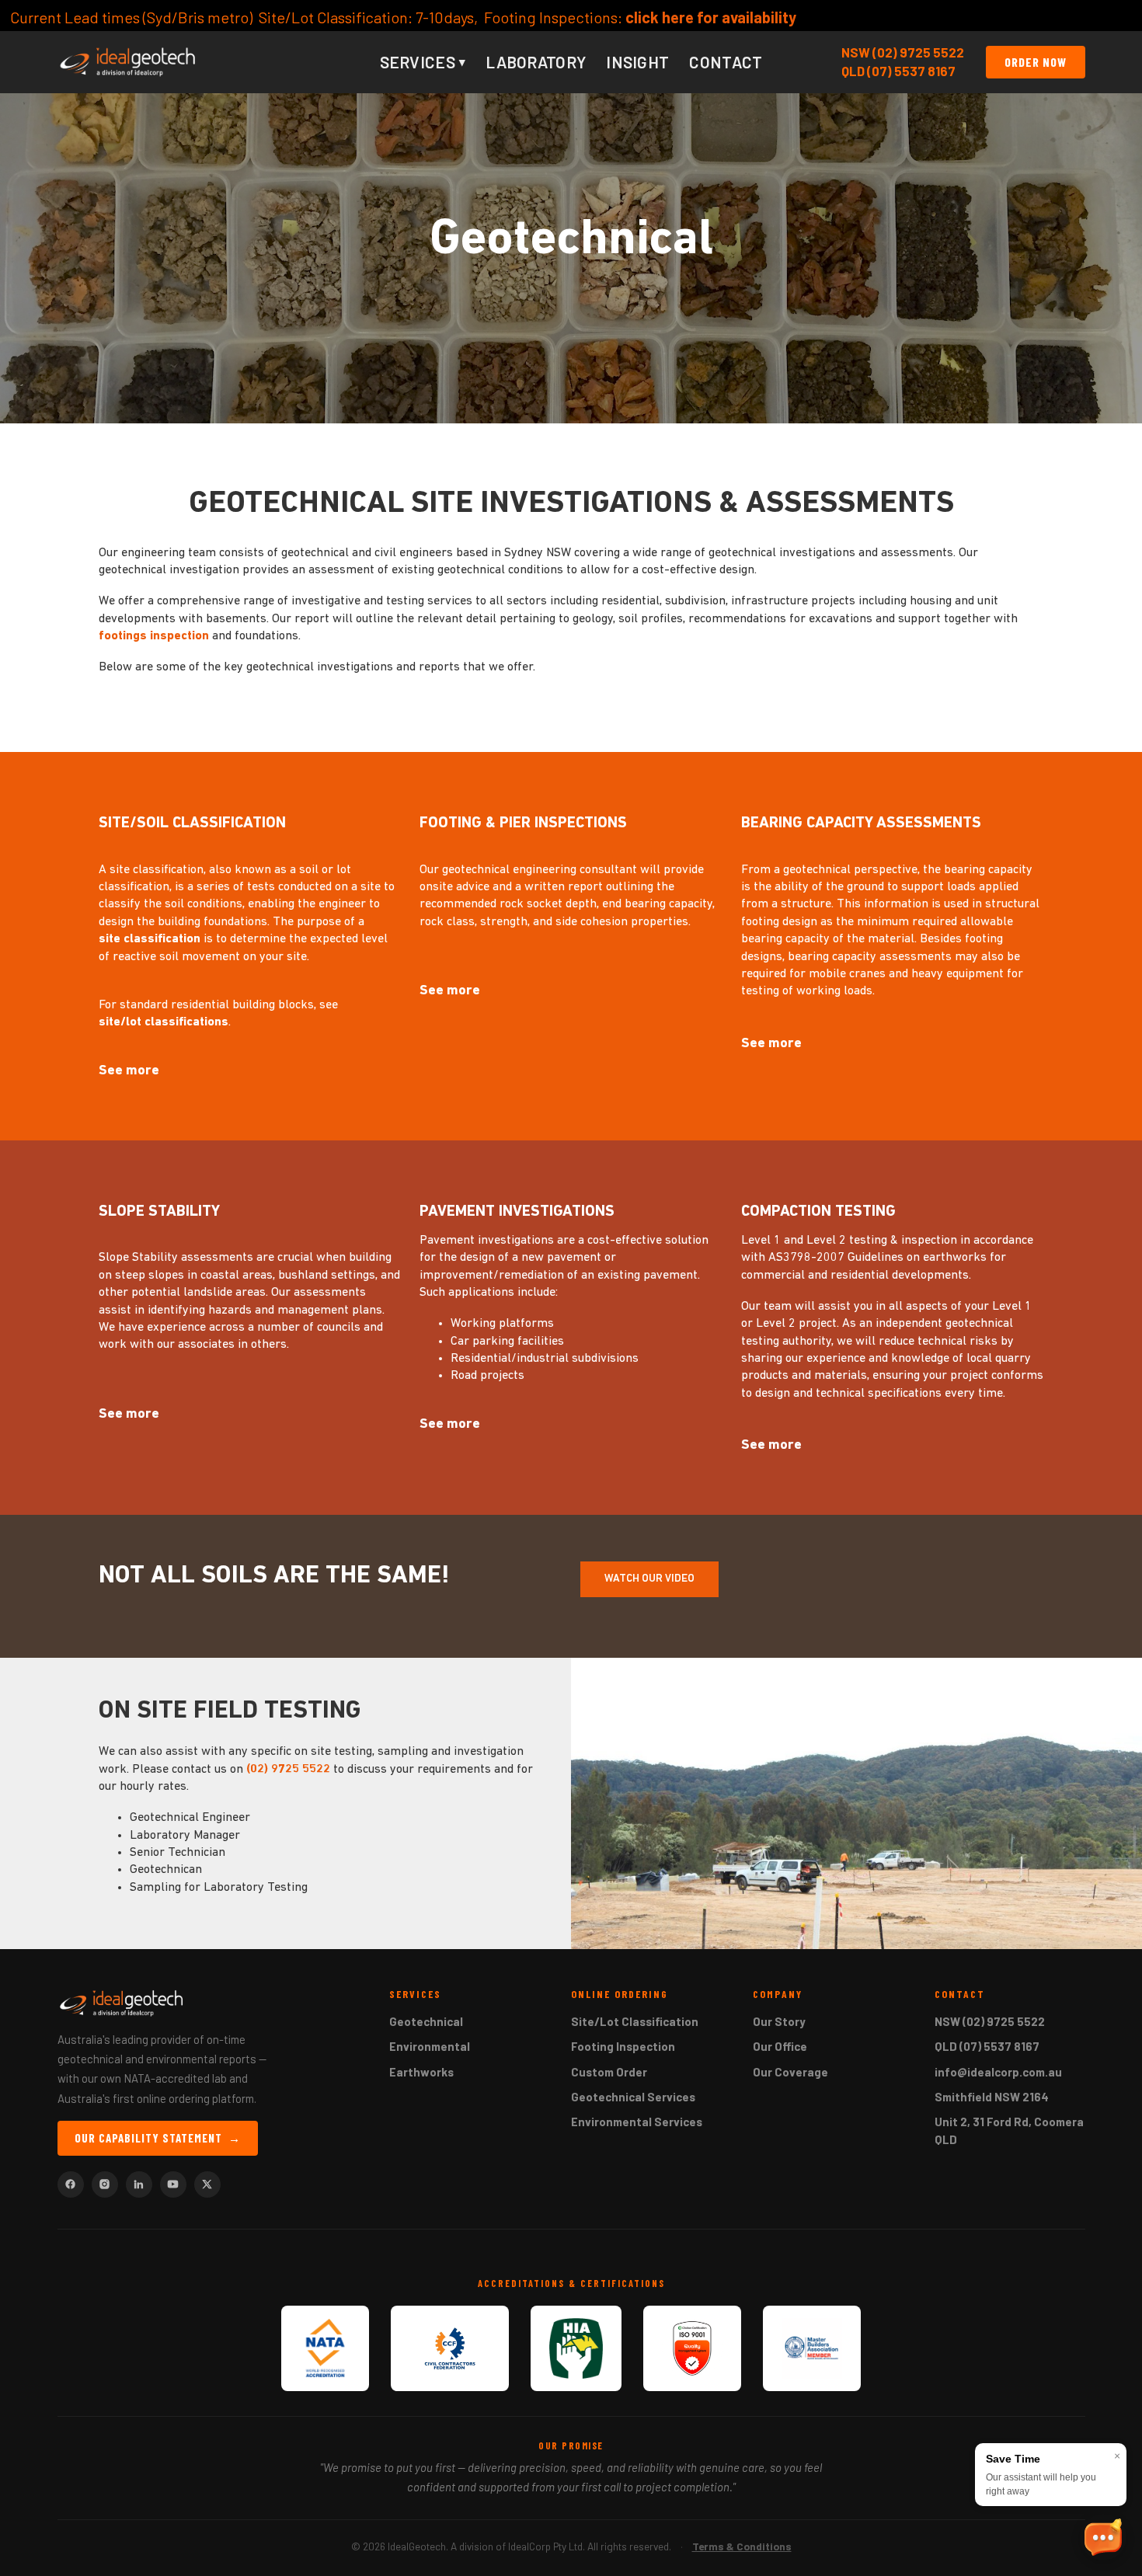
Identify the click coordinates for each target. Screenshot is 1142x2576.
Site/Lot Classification (635, 2021)
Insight (637, 62)
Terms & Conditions (742, 2546)
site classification (150, 939)
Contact (726, 62)
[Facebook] (71, 2184)
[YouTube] (173, 2184)
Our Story (779, 2021)
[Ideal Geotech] (128, 62)
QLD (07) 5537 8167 (898, 71)
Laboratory (536, 62)
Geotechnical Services (633, 2097)
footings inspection (154, 636)
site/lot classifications (164, 1022)
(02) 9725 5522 (288, 1770)
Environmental (430, 2046)
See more (129, 1071)
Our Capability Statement (158, 2138)
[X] (207, 2184)
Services (423, 62)
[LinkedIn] (139, 2184)
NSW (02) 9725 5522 (903, 52)
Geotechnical (426, 2021)
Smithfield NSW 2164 (992, 2097)
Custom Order (609, 2072)
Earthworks (421, 2072)
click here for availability (450, 17)
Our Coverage (790, 2072)
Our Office (780, 2046)
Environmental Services (637, 2122)
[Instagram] (105, 2184)
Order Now (1036, 62)
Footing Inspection (623, 2046)
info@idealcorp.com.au (998, 2072)
